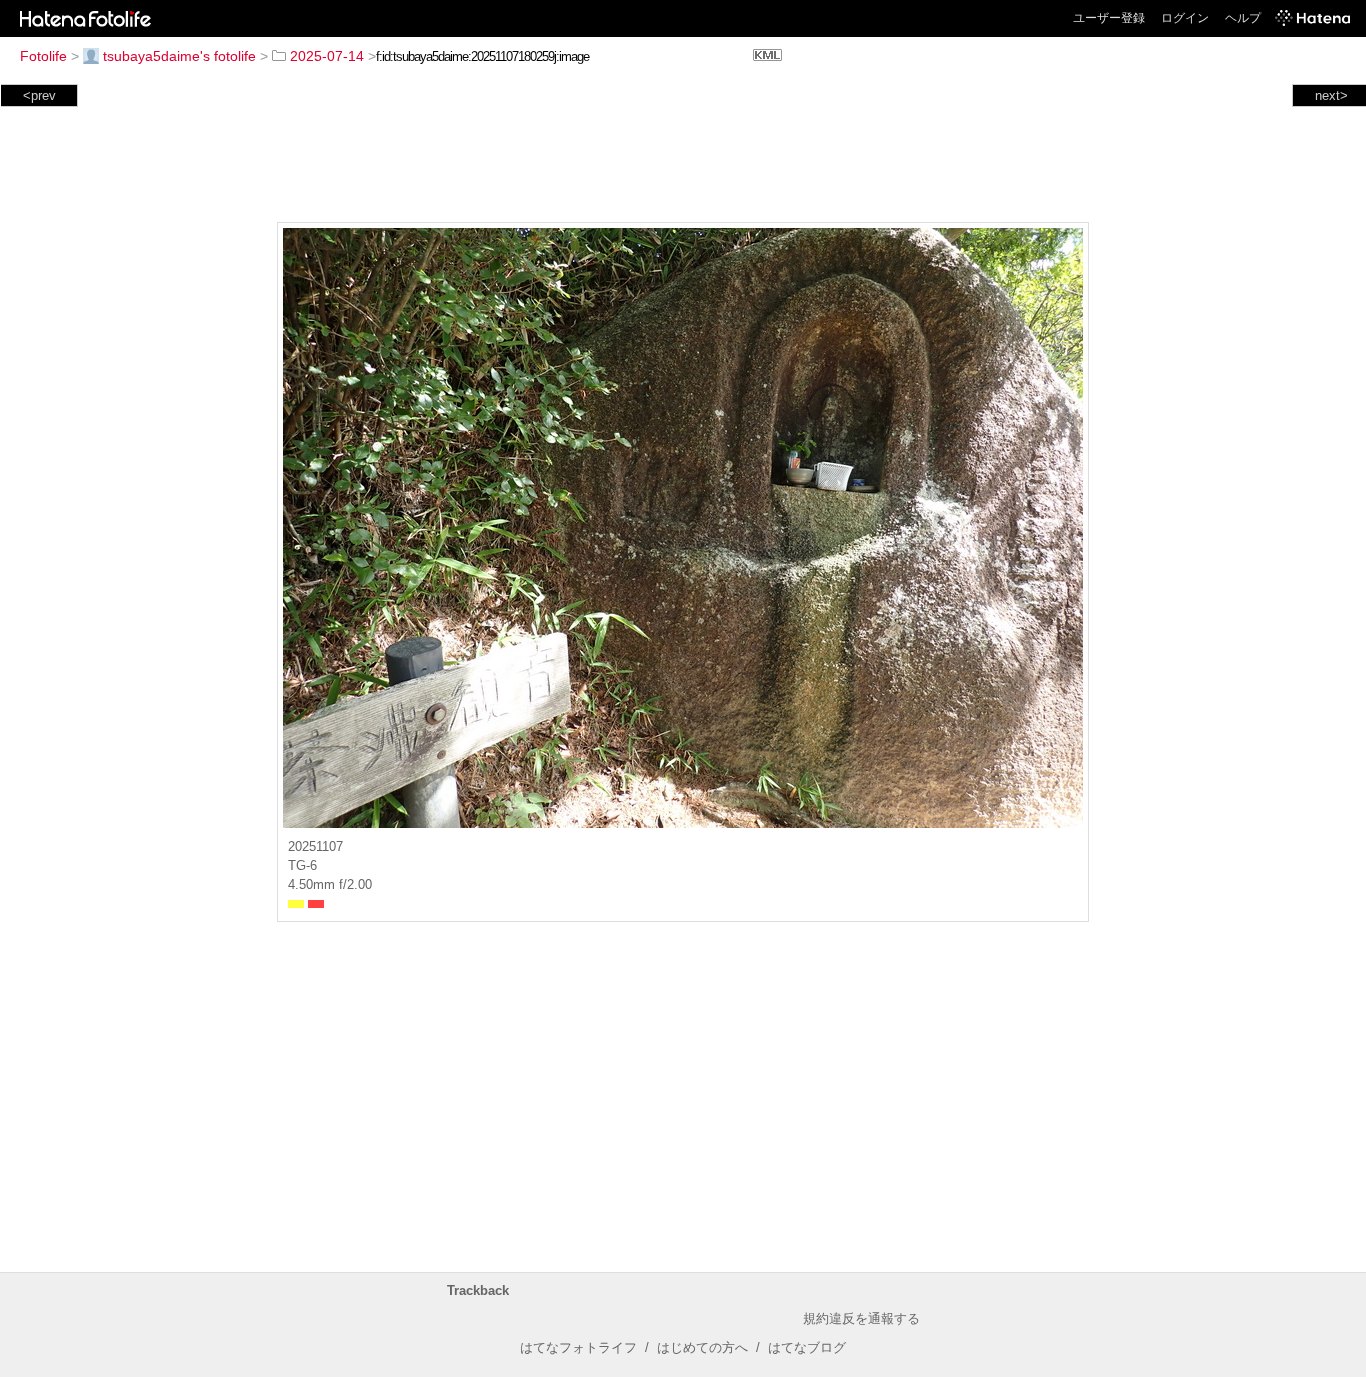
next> (1331, 95)
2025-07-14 (327, 56)
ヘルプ (1243, 18)
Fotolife (43, 56)
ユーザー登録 (1109, 18)
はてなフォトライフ (578, 1347)
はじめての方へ (702, 1347)
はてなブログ (807, 1347)
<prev (39, 95)
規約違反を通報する (861, 1318)
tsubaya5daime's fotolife (179, 56)
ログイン (1185, 18)
